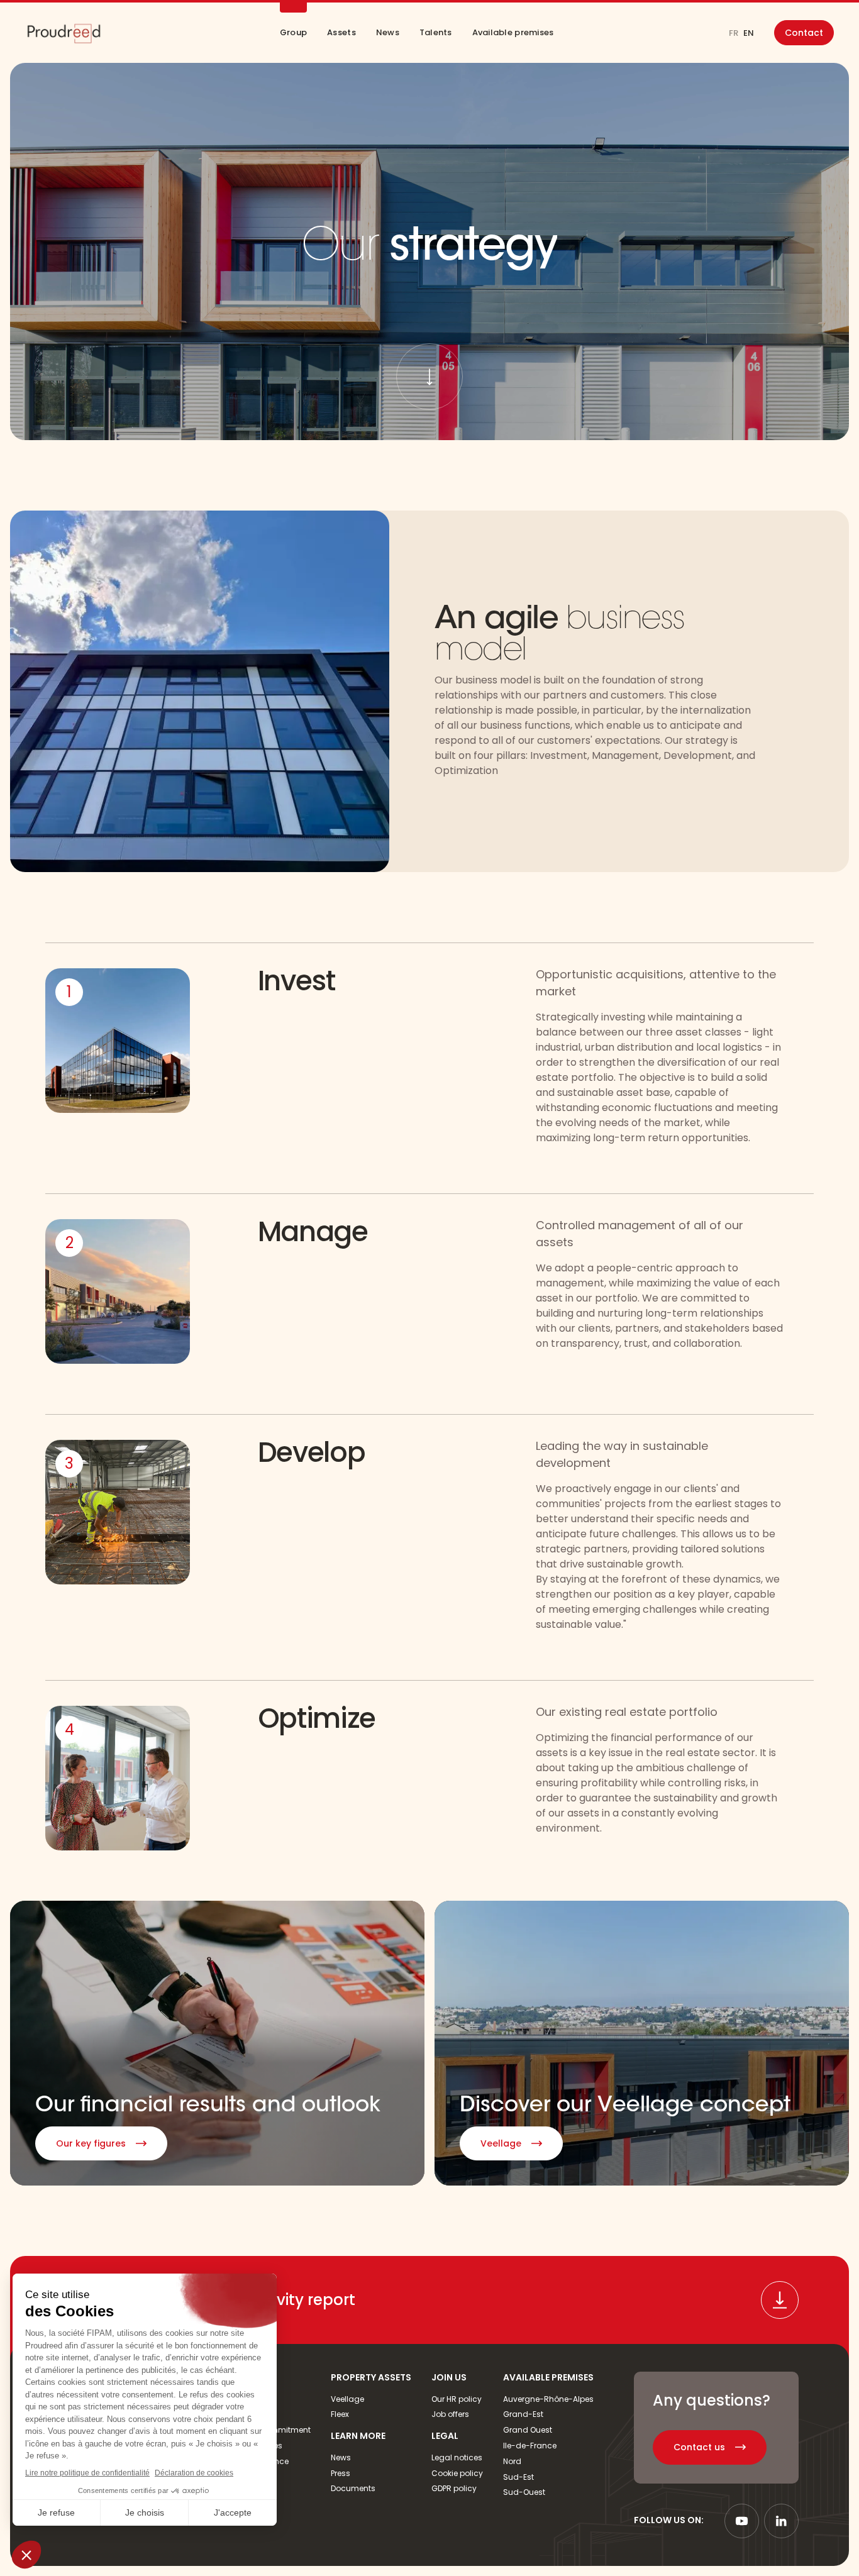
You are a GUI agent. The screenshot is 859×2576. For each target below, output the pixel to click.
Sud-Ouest (524, 2492)
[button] (293, 33)
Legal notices (457, 2457)
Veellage (347, 2399)
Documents (353, 2488)
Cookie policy (457, 2473)
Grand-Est (523, 2414)
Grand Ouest (528, 2430)
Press (341, 2473)
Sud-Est (518, 2477)
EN (749, 33)
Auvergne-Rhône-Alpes (548, 2399)
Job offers (450, 2414)
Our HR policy (457, 2399)
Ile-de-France (530, 2446)
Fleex (340, 2414)
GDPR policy (454, 2488)
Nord (512, 2461)
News (341, 2457)
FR (734, 33)
